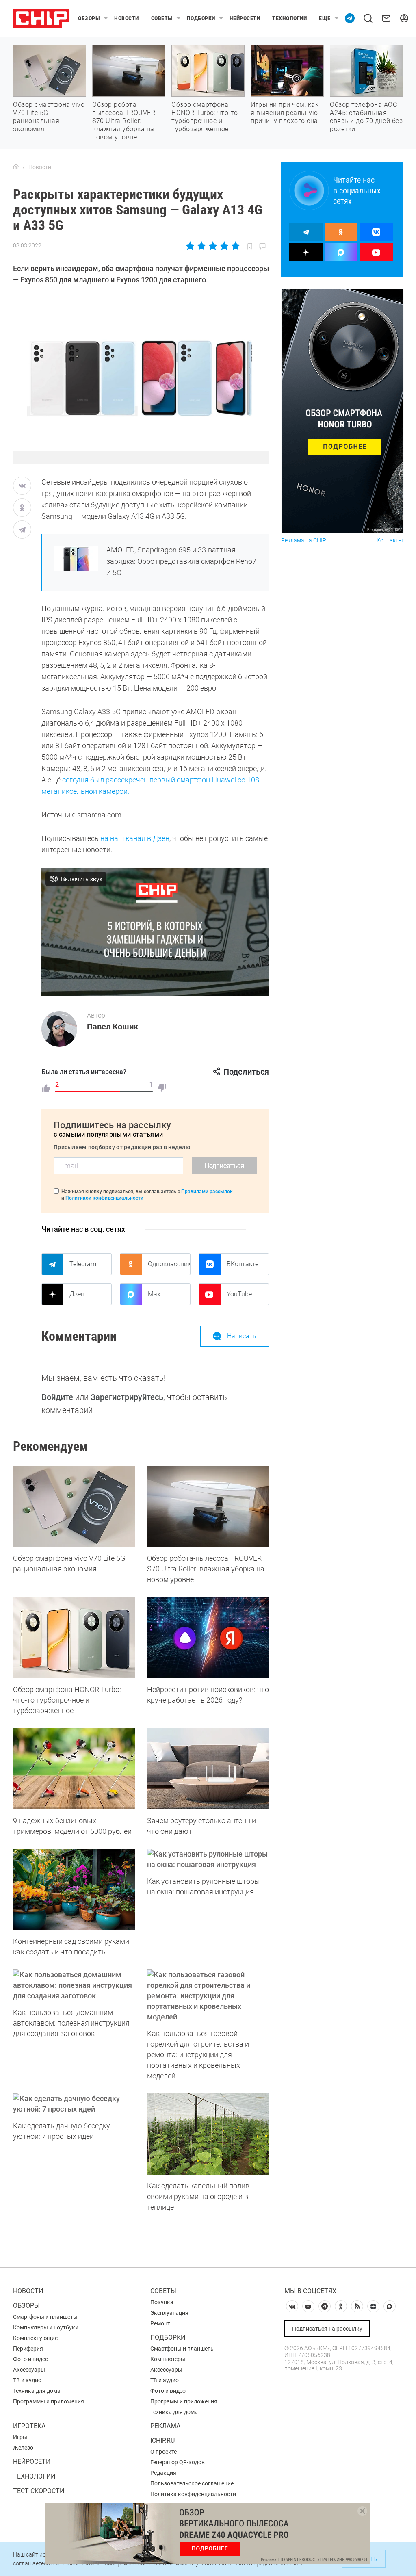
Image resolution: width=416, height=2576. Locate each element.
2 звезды (202, 246)
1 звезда (191, 246)
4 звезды (224, 246)
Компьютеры (168, 2359)
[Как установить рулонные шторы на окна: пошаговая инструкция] (208, 1859)
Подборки (201, 18)
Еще (325, 18)
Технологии (289, 18)
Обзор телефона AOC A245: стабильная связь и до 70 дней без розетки (366, 117)
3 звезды (213, 246)
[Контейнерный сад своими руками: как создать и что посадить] (74, 1889)
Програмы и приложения (184, 2401)
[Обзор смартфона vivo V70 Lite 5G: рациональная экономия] (74, 1506)
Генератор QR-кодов (178, 2462)
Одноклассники (169, 1264)
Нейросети (245, 18)
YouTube (239, 1294)
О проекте (164, 2452)
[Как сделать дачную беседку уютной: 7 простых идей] (74, 2104)
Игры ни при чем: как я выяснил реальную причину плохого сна (285, 113)
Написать (242, 1336)
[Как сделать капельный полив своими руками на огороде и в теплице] (208, 2134)
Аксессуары (29, 2370)
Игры (20, 2437)
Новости (127, 18)
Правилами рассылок (207, 1192)
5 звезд (235, 246)
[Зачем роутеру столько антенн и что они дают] (208, 1769)
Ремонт (160, 2323)
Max (154, 1294)
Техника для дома (37, 2391)
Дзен (77, 1294)
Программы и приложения (49, 2401)
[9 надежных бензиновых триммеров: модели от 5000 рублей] (74, 1769)
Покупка (162, 2302)
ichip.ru (162, 2441)
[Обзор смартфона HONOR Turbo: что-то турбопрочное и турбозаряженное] (74, 1638)
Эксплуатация (169, 2313)
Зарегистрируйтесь (127, 1397)
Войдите (57, 1397)
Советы (162, 18)
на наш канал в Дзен (135, 838)
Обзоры (89, 18)
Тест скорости (39, 2491)
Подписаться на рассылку (327, 2329)
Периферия (28, 2349)
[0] (162, 1088)
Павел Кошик (113, 1027)
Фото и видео (31, 2359)
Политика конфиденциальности (193, 2494)
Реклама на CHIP (304, 541)
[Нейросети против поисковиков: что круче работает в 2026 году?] (208, 1638)
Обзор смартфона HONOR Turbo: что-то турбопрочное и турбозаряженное (205, 117)
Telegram (83, 1264)
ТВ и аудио (27, 2380)
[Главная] (16, 167)
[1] (46, 1088)
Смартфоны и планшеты (45, 2317)
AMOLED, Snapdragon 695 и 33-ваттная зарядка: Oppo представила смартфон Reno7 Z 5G (181, 561)
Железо (23, 2448)
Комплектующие (35, 2338)
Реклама (165, 2426)
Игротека (29, 2426)
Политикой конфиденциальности (104, 1198)
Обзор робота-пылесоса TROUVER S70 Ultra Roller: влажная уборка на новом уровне (124, 121)
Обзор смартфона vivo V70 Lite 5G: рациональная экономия (49, 117)
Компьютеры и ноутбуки (46, 2327)
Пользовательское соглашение (192, 2483)
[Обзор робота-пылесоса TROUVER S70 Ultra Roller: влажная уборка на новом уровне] (208, 1506)
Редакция (163, 2473)
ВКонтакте (243, 1264)
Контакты (390, 541)
